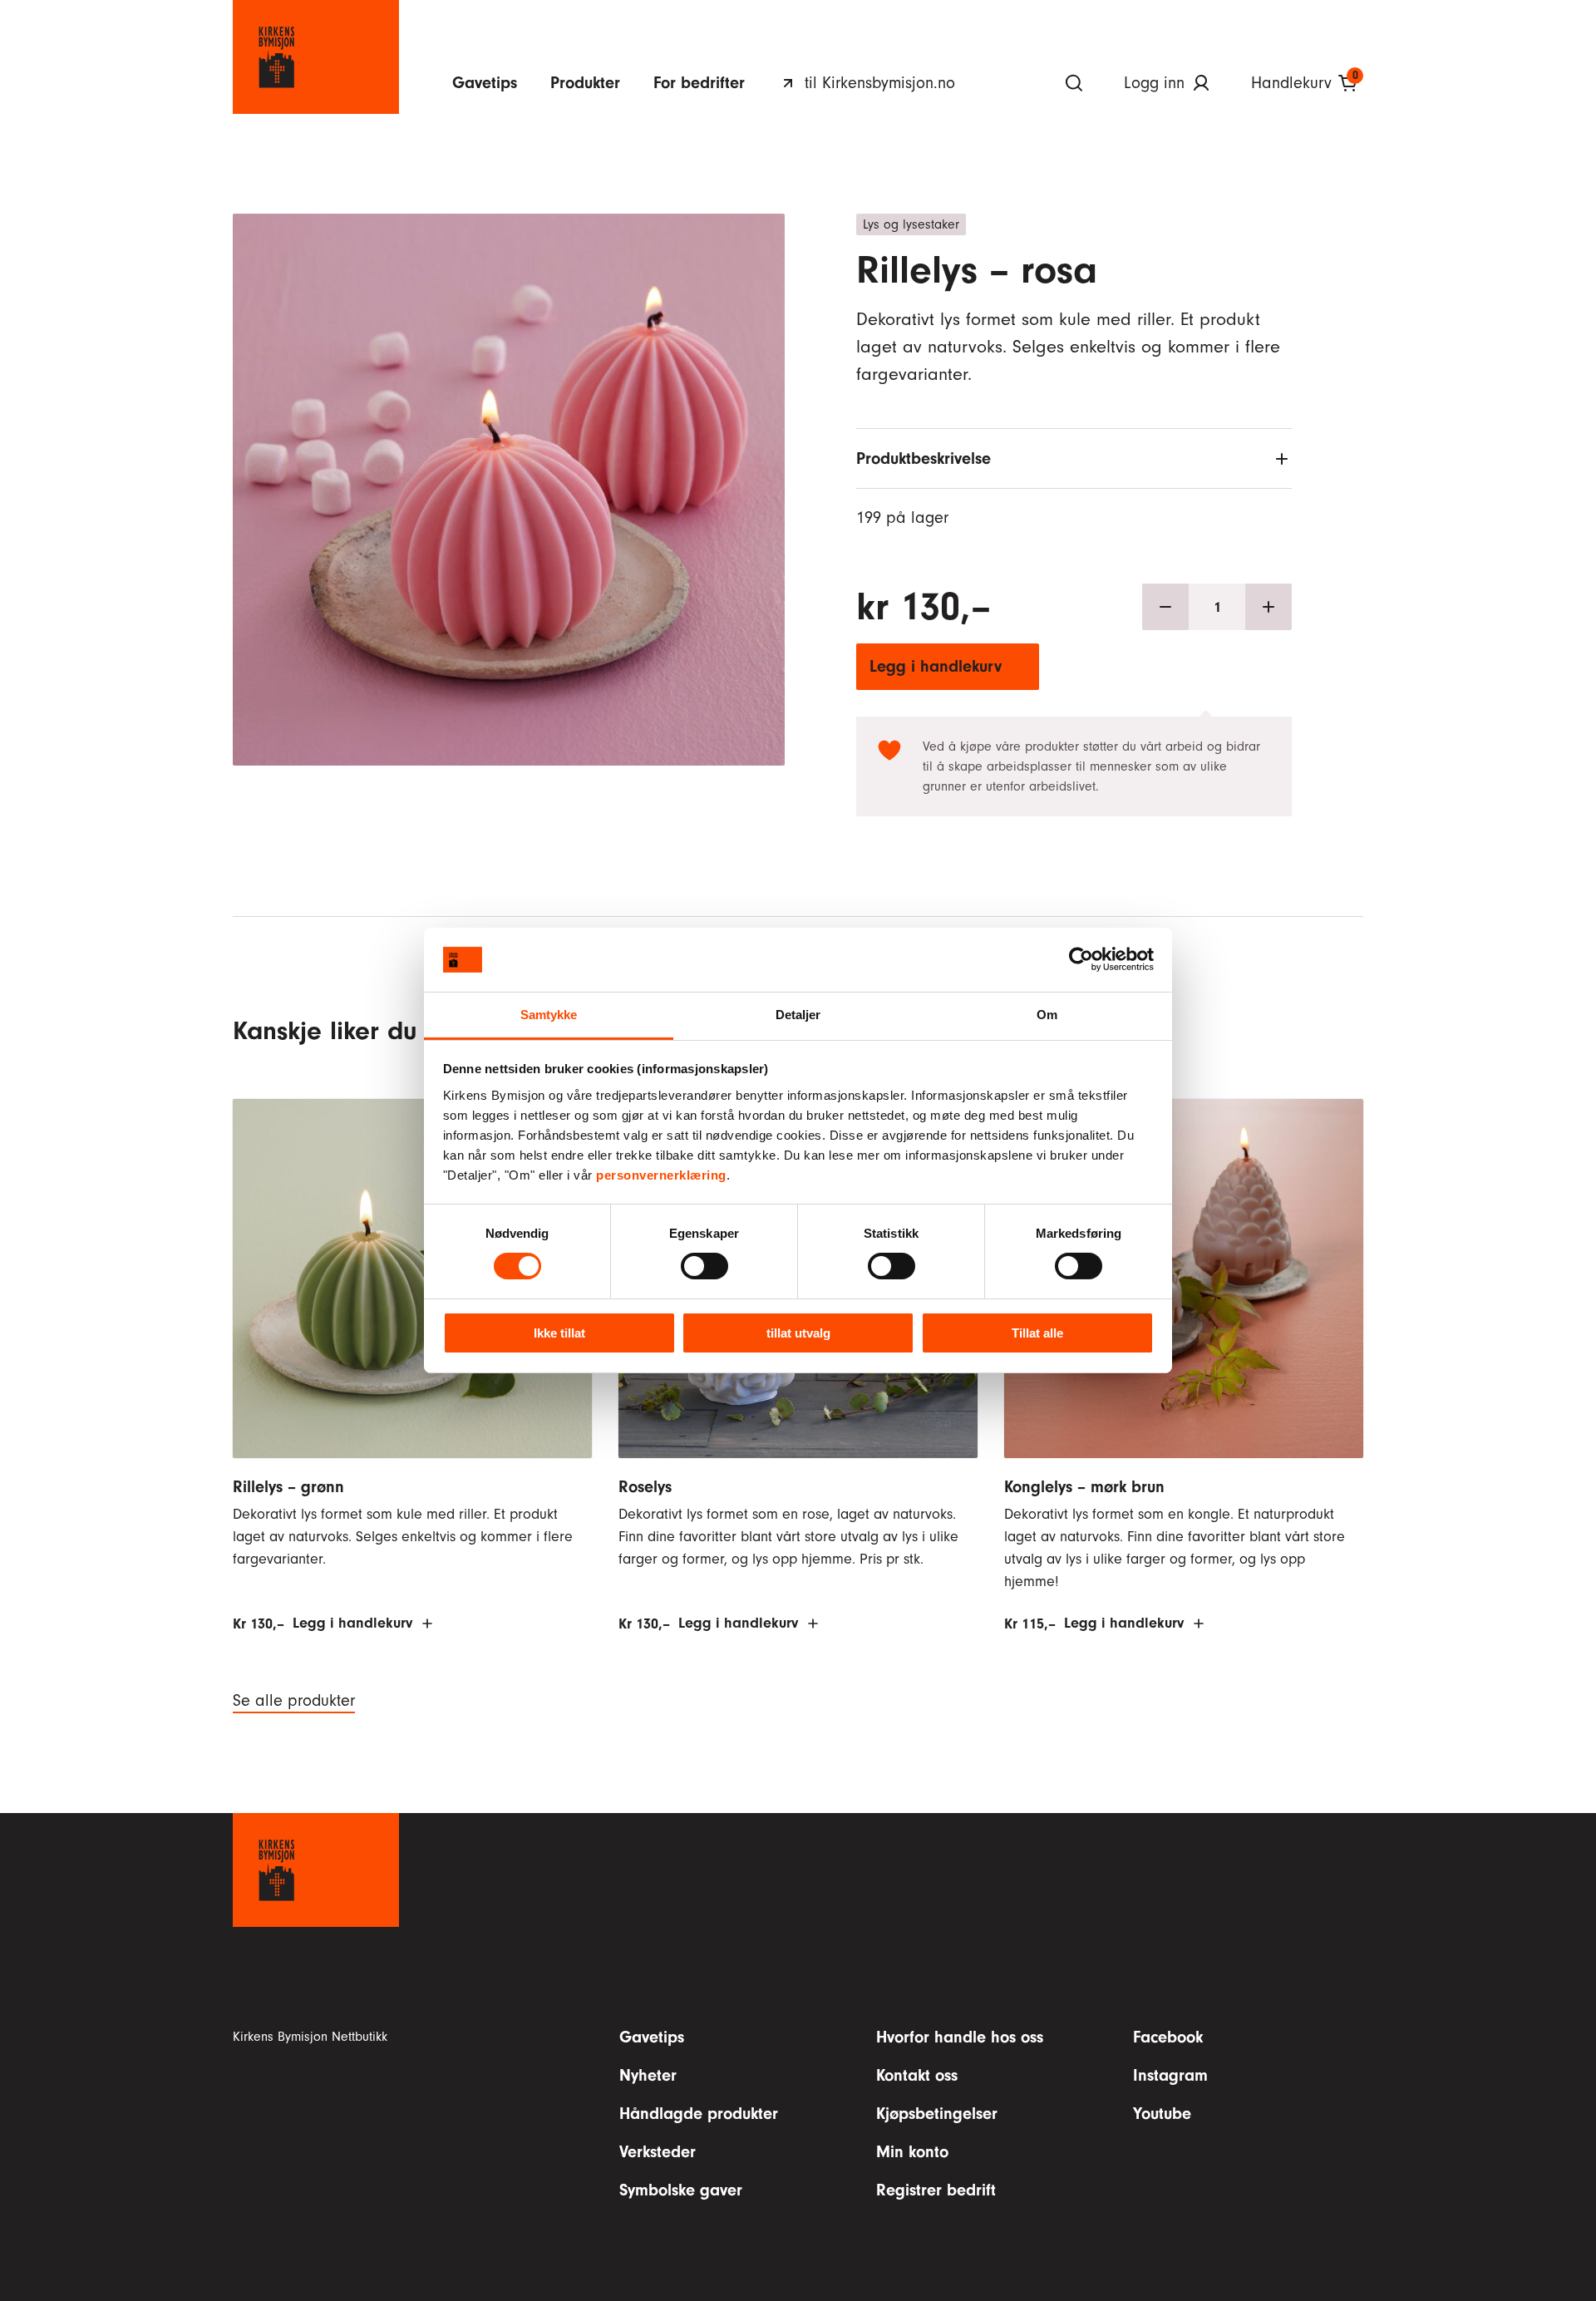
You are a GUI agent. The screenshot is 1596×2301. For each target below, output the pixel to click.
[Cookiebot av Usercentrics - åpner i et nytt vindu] (1081, 959)
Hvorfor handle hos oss (960, 2037)
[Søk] (1074, 83)
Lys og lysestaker (911, 224)
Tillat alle (1037, 1333)
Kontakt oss (917, 2075)
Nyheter (648, 2075)
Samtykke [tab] (549, 1015)
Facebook (1168, 2037)
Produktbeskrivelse (924, 458)
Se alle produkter (294, 1701)
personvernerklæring (661, 1175)
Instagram (1170, 2075)
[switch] (704, 1266)
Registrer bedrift (936, 2190)
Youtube (1162, 2114)
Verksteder (658, 2152)
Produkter (585, 83)
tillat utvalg (798, 1333)
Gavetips (485, 83)
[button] (509, 453)
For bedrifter (699, 83)
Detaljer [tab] (798, 1015)
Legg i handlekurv (936, 666)
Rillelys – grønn (288, 1487)
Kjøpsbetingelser (937, 2114)
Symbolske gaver (681, 2190)
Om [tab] (1047, 1015)
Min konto (912, 2152)
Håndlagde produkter (699, 2114)
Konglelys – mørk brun (1084, 1487)
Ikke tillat (559, 1333)
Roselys (645, 1487)
